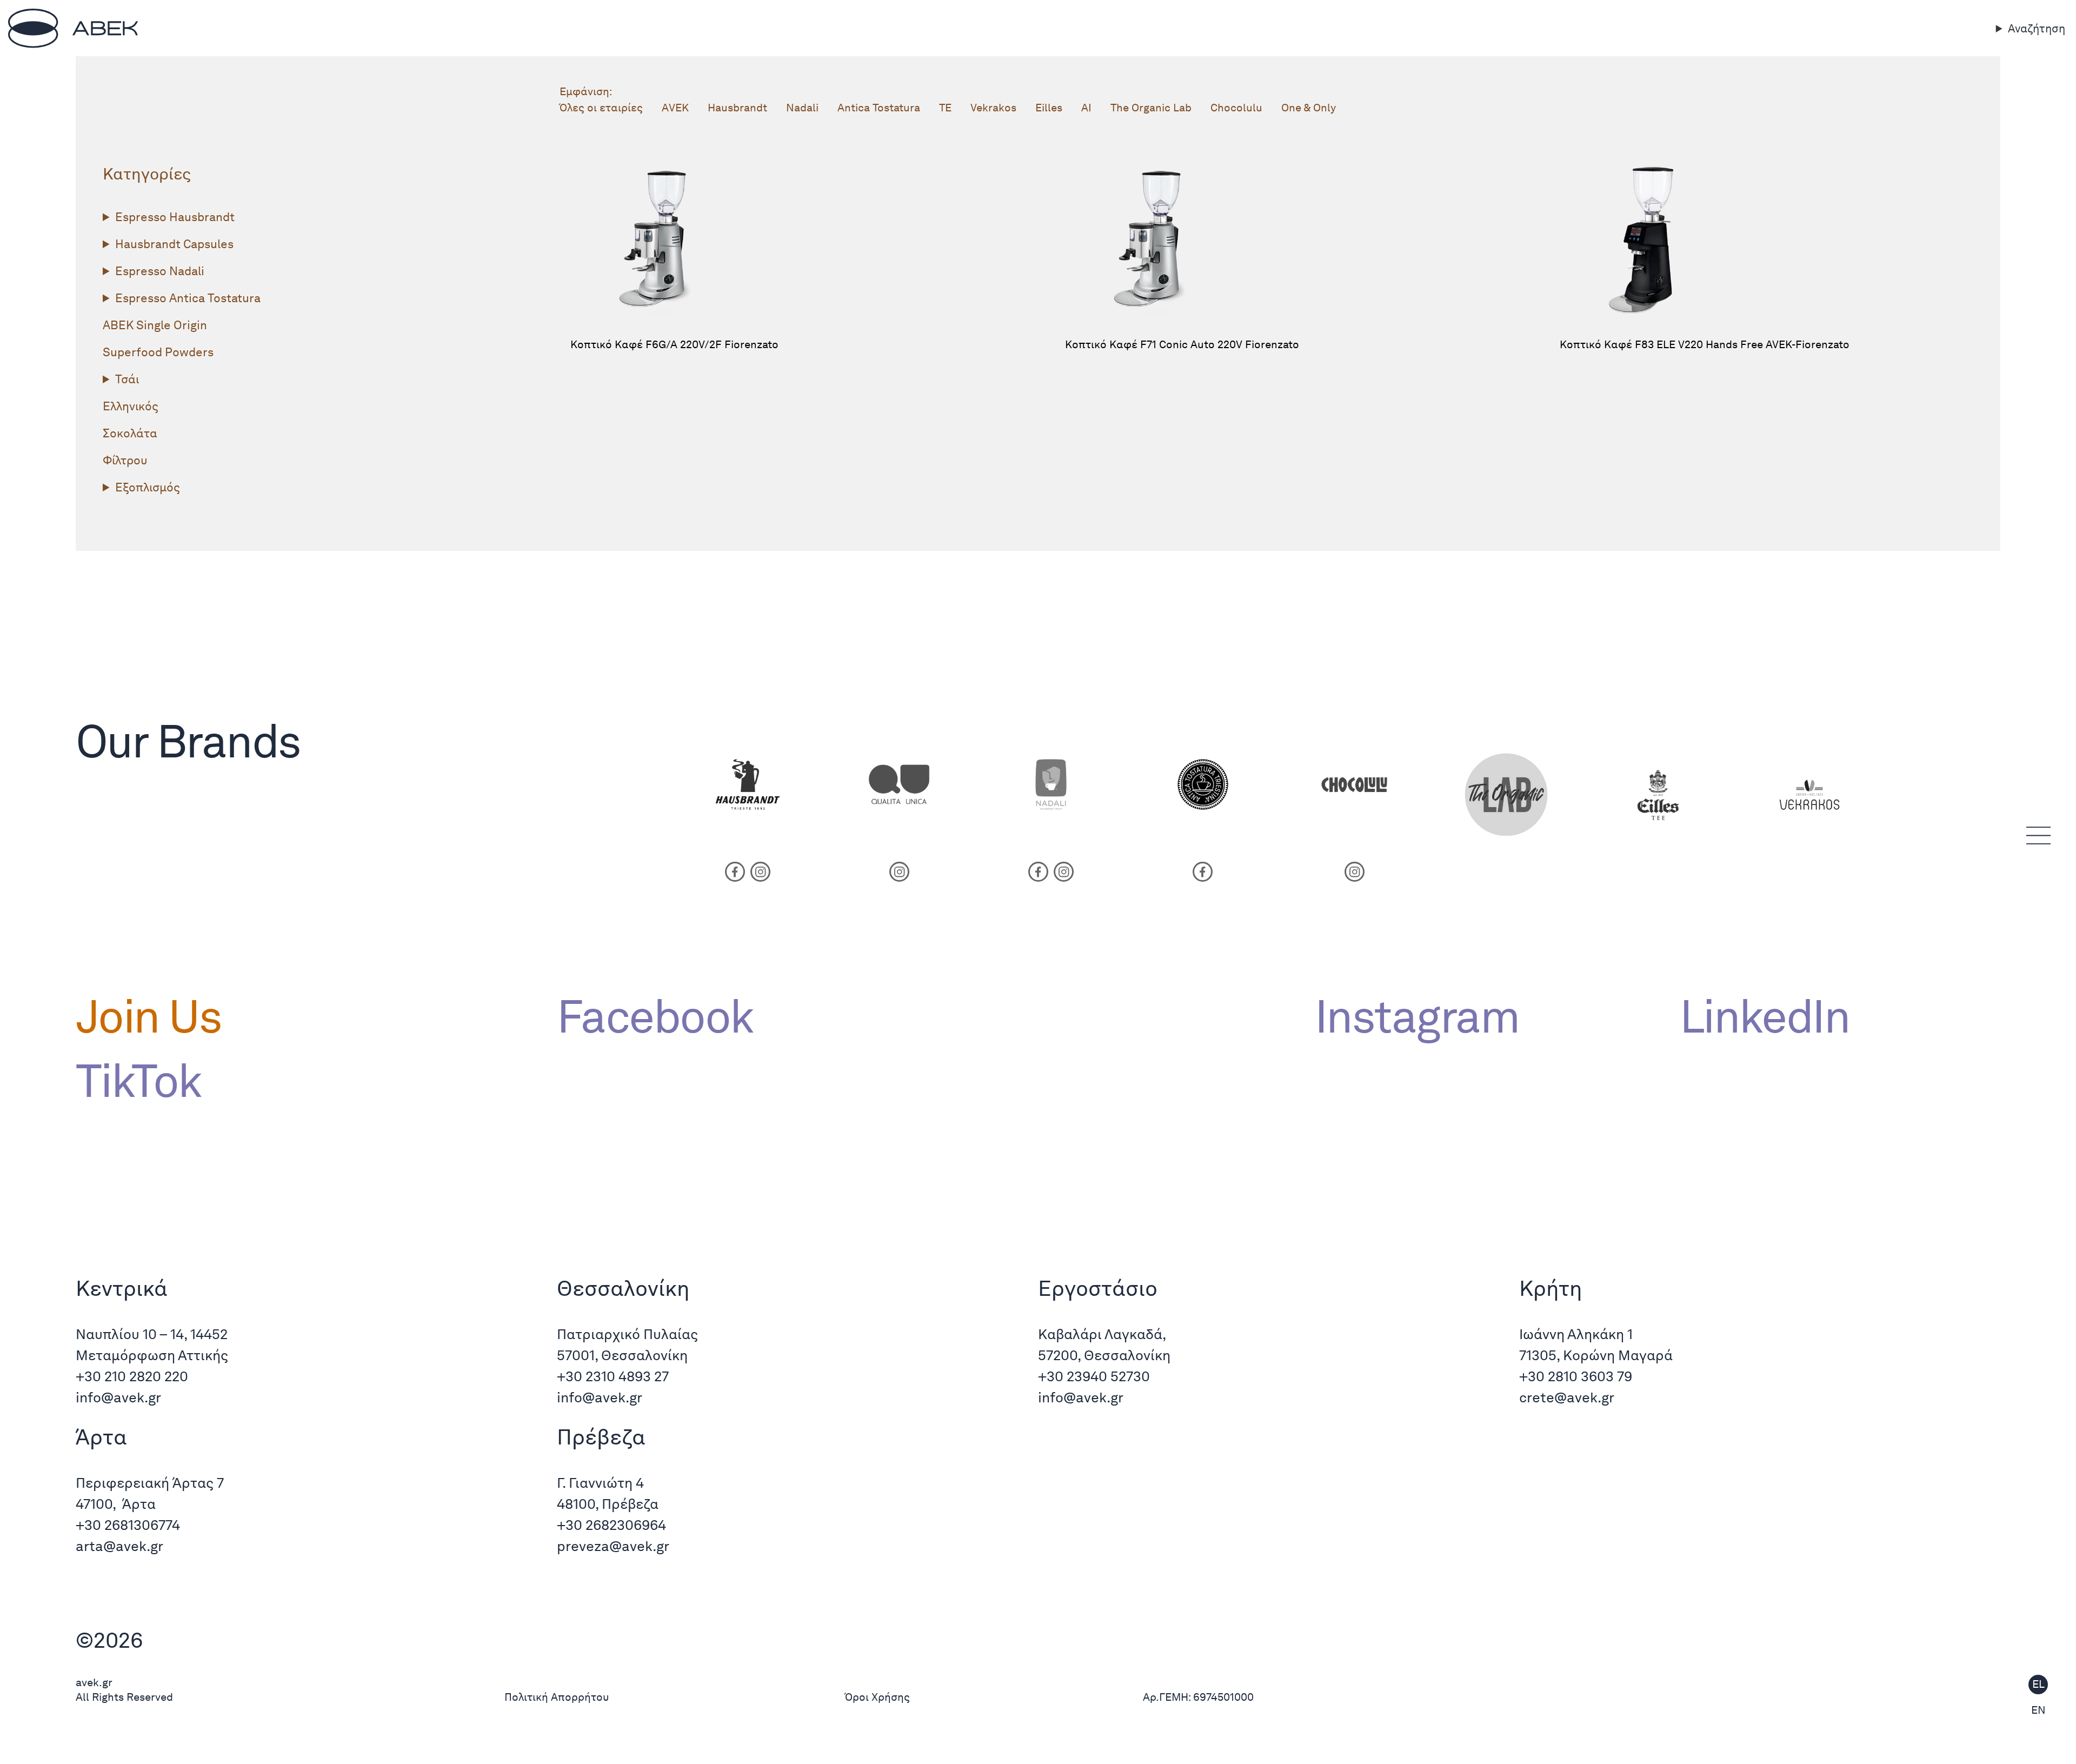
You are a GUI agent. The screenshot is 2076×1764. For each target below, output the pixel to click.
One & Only (1309, 108)
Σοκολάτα (130, 433)
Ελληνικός (131, 406)
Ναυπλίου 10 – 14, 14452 (152, 1334)
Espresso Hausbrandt (175, 217)
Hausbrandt (737, 108)
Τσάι (127, 379)
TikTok (138, 1081)
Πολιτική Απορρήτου (557, 1697)
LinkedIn (1765, 1016)
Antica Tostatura (879, 108)
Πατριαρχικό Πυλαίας (627, 1334)
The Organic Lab (1151, 108)
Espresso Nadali (160, 271)
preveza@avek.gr (613, 1546)
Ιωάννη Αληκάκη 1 (1576, 1334)
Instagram (1417, 1016)
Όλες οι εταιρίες (601, 108)
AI (1086, 108)
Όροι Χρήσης (877, 1697)
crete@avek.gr (1567, 1397)
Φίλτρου (125, 460)
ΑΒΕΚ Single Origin (155, 325)
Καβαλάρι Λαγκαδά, (1102, 1334)
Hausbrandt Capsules (174, 244)
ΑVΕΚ (675, 108)
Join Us (148, 1016)
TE (945, 108)
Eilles (1049, 108)
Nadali (802, 108)
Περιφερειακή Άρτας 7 (150, 1483)
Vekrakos (993, 108)
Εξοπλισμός (148, 487)
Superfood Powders (158, 352)
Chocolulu (1236, 108)
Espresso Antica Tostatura (188, 298)
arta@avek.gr (119, 1546)
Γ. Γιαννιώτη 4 (600, 1483)
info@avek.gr (120, 1397)
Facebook (655, 1016)
